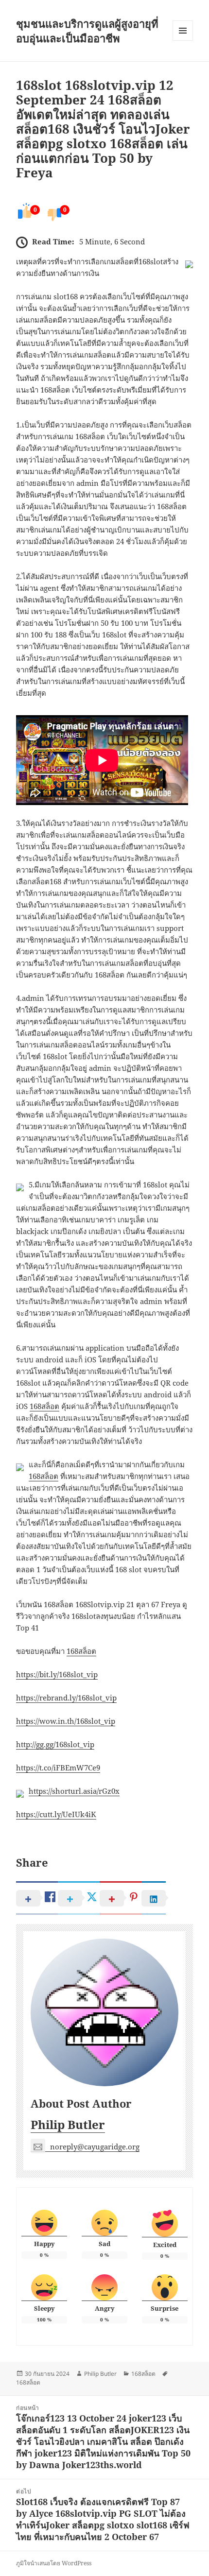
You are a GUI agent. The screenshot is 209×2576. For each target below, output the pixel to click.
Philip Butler (68, 2124)
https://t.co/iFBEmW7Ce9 (58, 1768)
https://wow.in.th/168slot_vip (66, 1721)
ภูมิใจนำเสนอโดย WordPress (54, 2563)
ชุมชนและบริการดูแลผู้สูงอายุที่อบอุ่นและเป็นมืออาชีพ (87, 31)
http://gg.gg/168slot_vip (55, 1744)
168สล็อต (44, 1406)
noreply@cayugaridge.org (95, 2147)
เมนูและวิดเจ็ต (183, 31)
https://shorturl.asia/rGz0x (74, 1791)
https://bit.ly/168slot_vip (57, 1674)
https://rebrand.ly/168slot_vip (66, 1698)
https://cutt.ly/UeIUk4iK (56, 1814)
